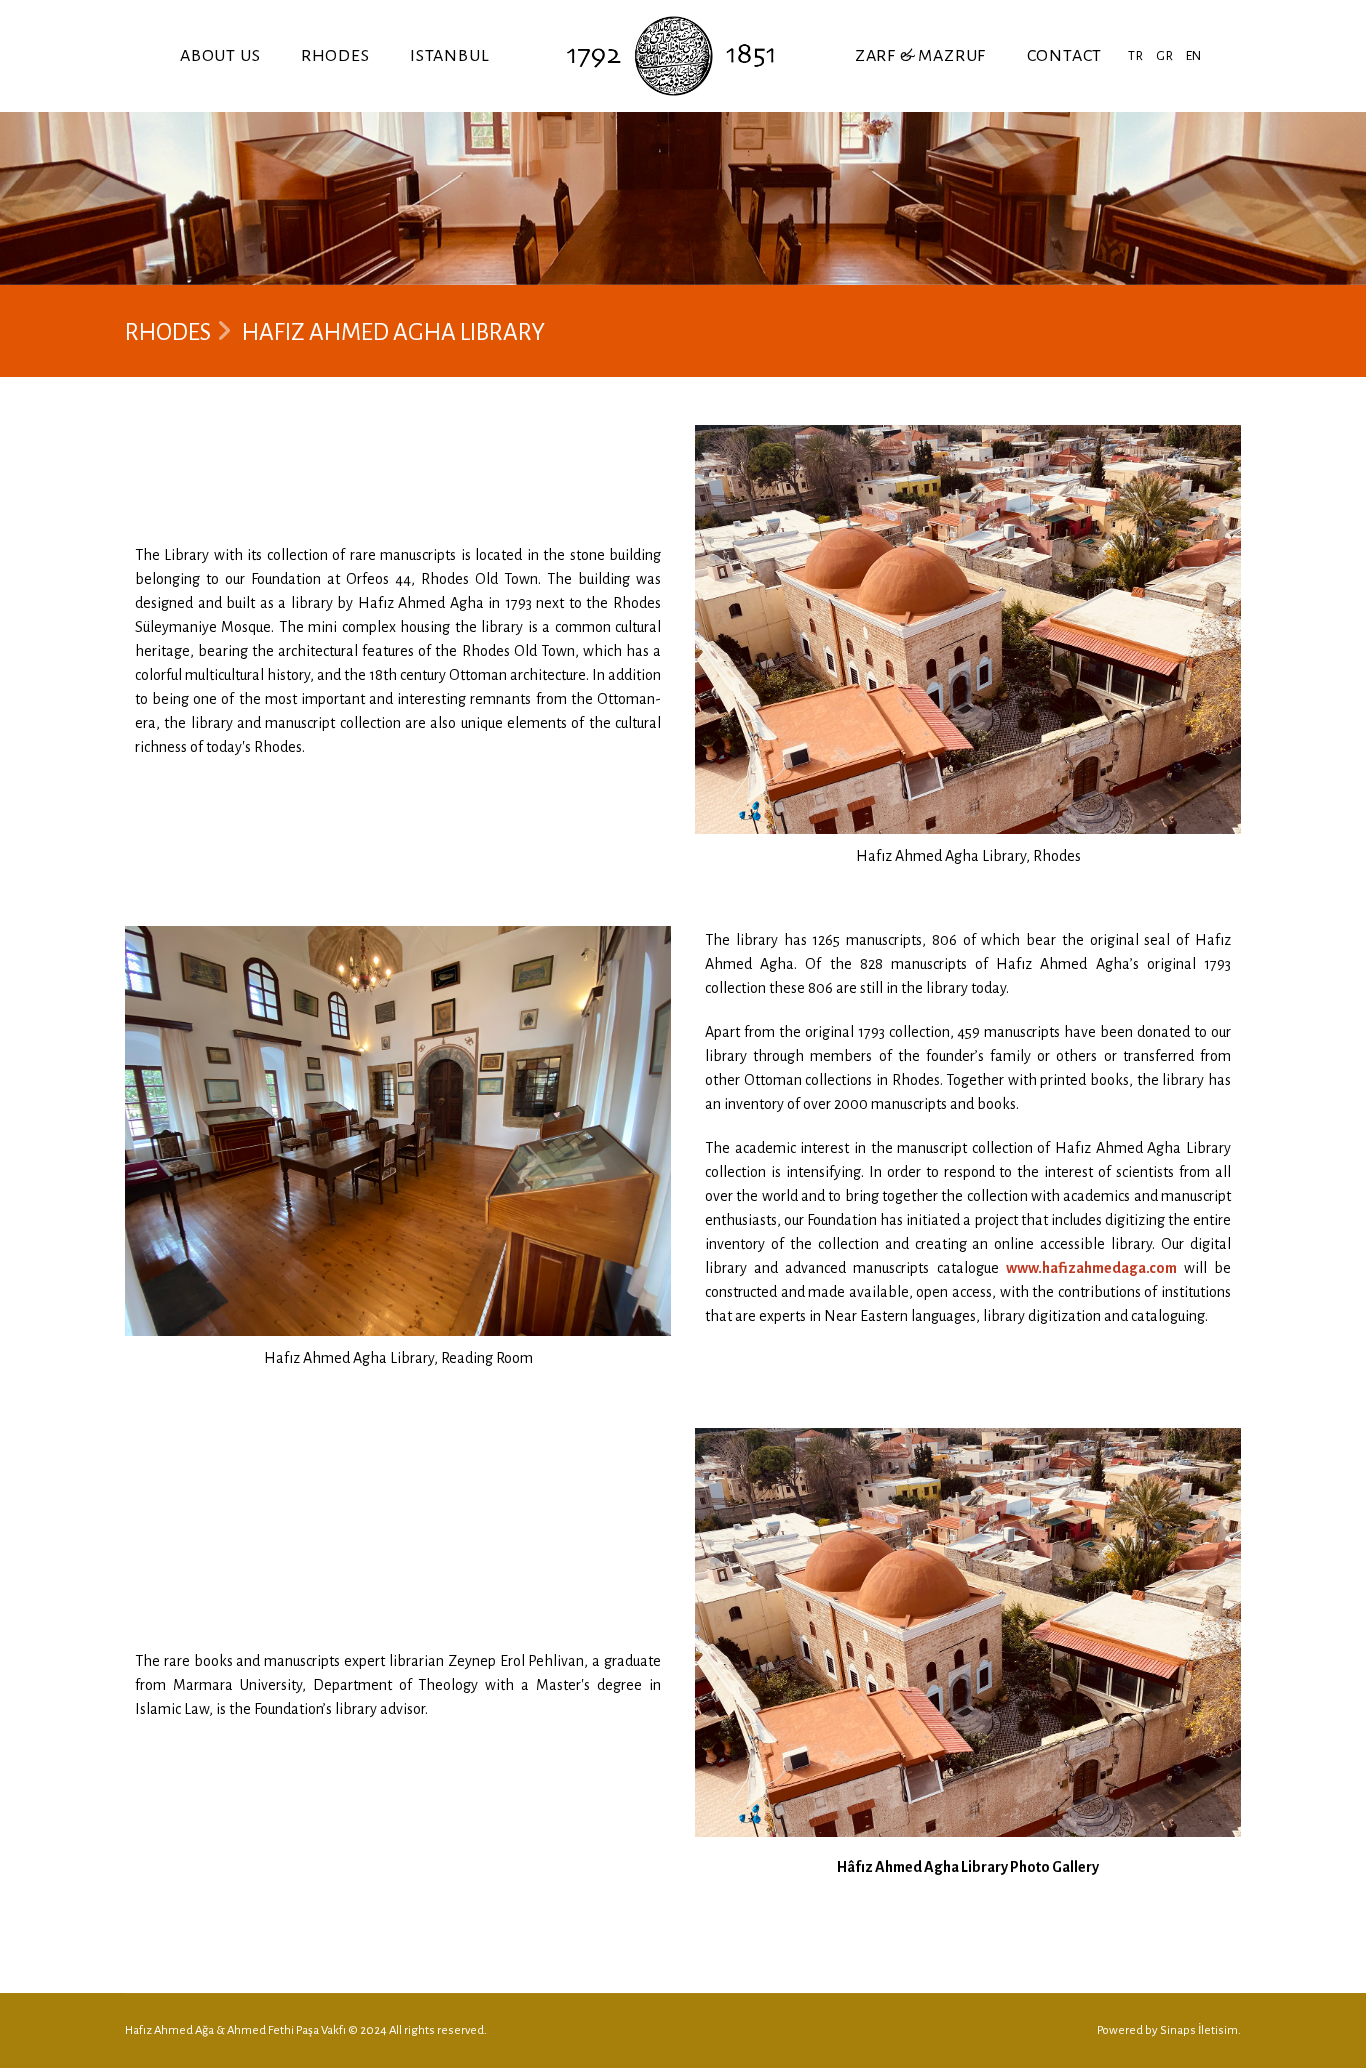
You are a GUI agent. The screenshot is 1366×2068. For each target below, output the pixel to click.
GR (1165, 56)
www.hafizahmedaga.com (1091, 1268)
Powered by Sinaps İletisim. (1169, 2030)
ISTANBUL (449, 56)
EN (1194, 56)
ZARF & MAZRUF (920, 56)
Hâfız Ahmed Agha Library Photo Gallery (968, 1867)
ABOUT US (220, 56)
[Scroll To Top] (1331, 2045)
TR (1136, 56)
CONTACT (1065, 56)
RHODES (335, 56)
